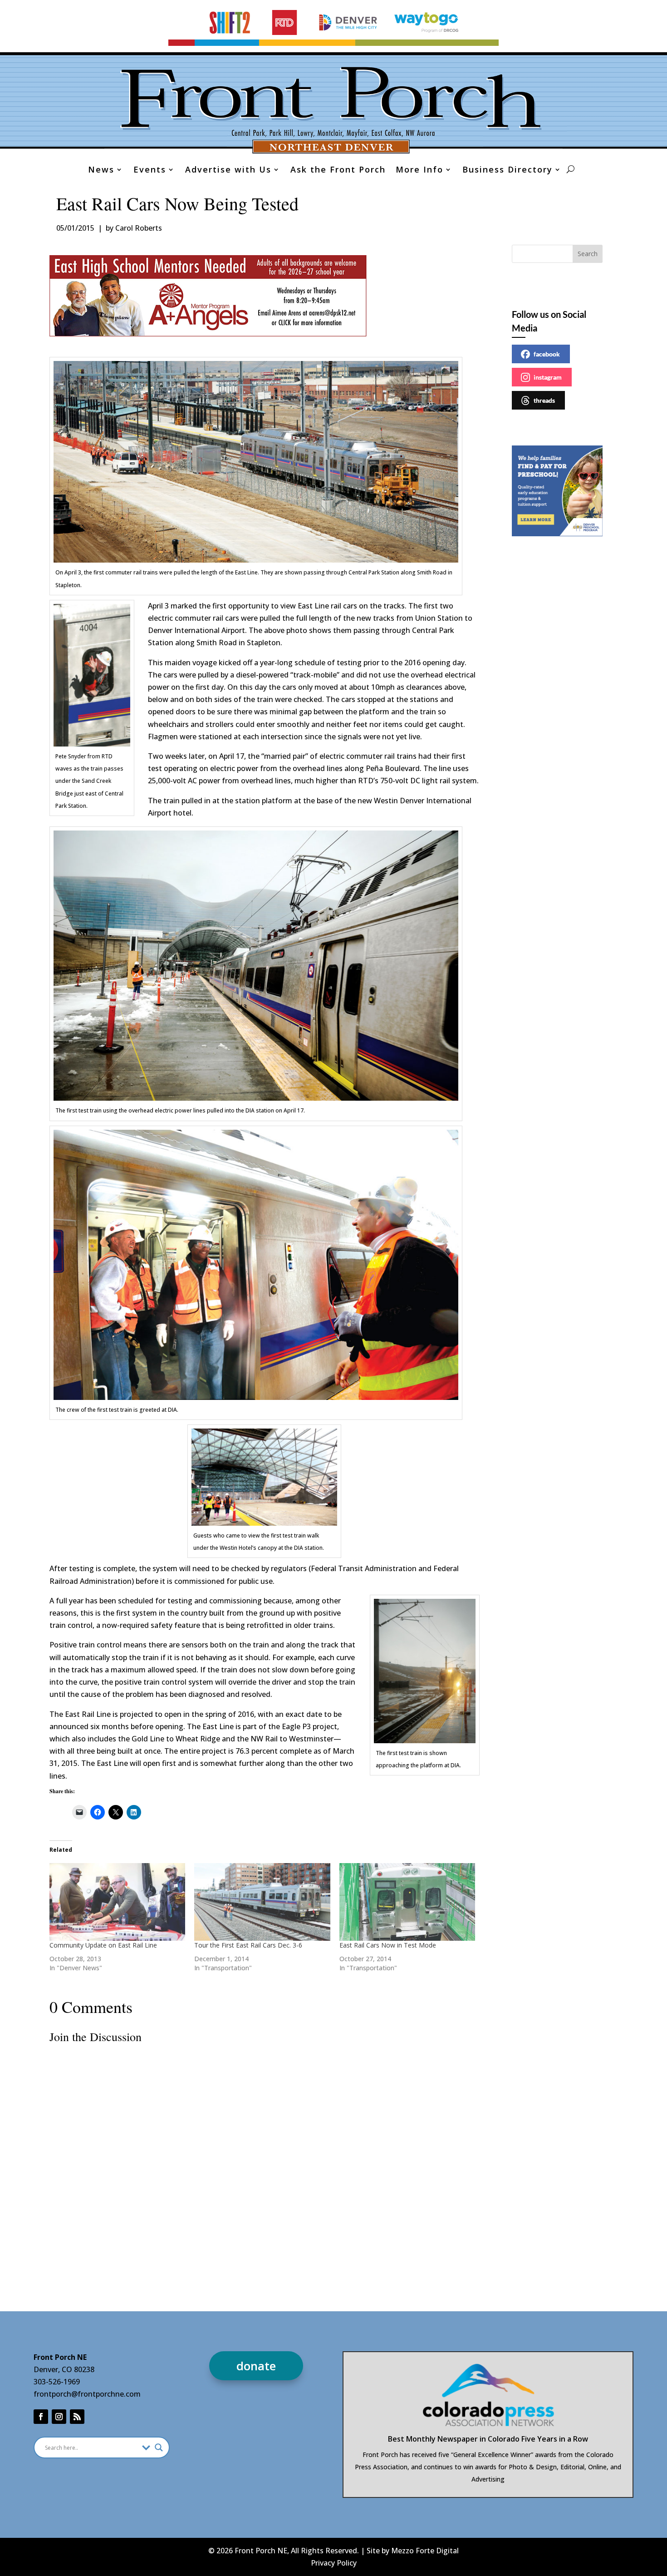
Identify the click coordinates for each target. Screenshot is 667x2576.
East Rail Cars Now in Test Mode (388, 1945)
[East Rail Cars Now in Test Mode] (407, 1902)
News (101, 171)
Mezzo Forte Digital (425, 2551)
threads (544, 400)
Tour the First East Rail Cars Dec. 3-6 (248, 1945)
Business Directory (508, 171)
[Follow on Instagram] (59, 2417)
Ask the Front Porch (338, 171)
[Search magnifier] (159, 2447)
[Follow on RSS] (77, 2417)
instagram (548, 377)
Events (150, 171)
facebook (547, 354)
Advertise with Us (228, 171)
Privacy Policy (334, 2563)
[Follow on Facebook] (41, 2417)
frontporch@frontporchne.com (87, 2394)
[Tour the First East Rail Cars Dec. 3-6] (262, 1902)
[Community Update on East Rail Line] (118, 1902)
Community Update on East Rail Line (103, 1945)
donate (256, 2366)
